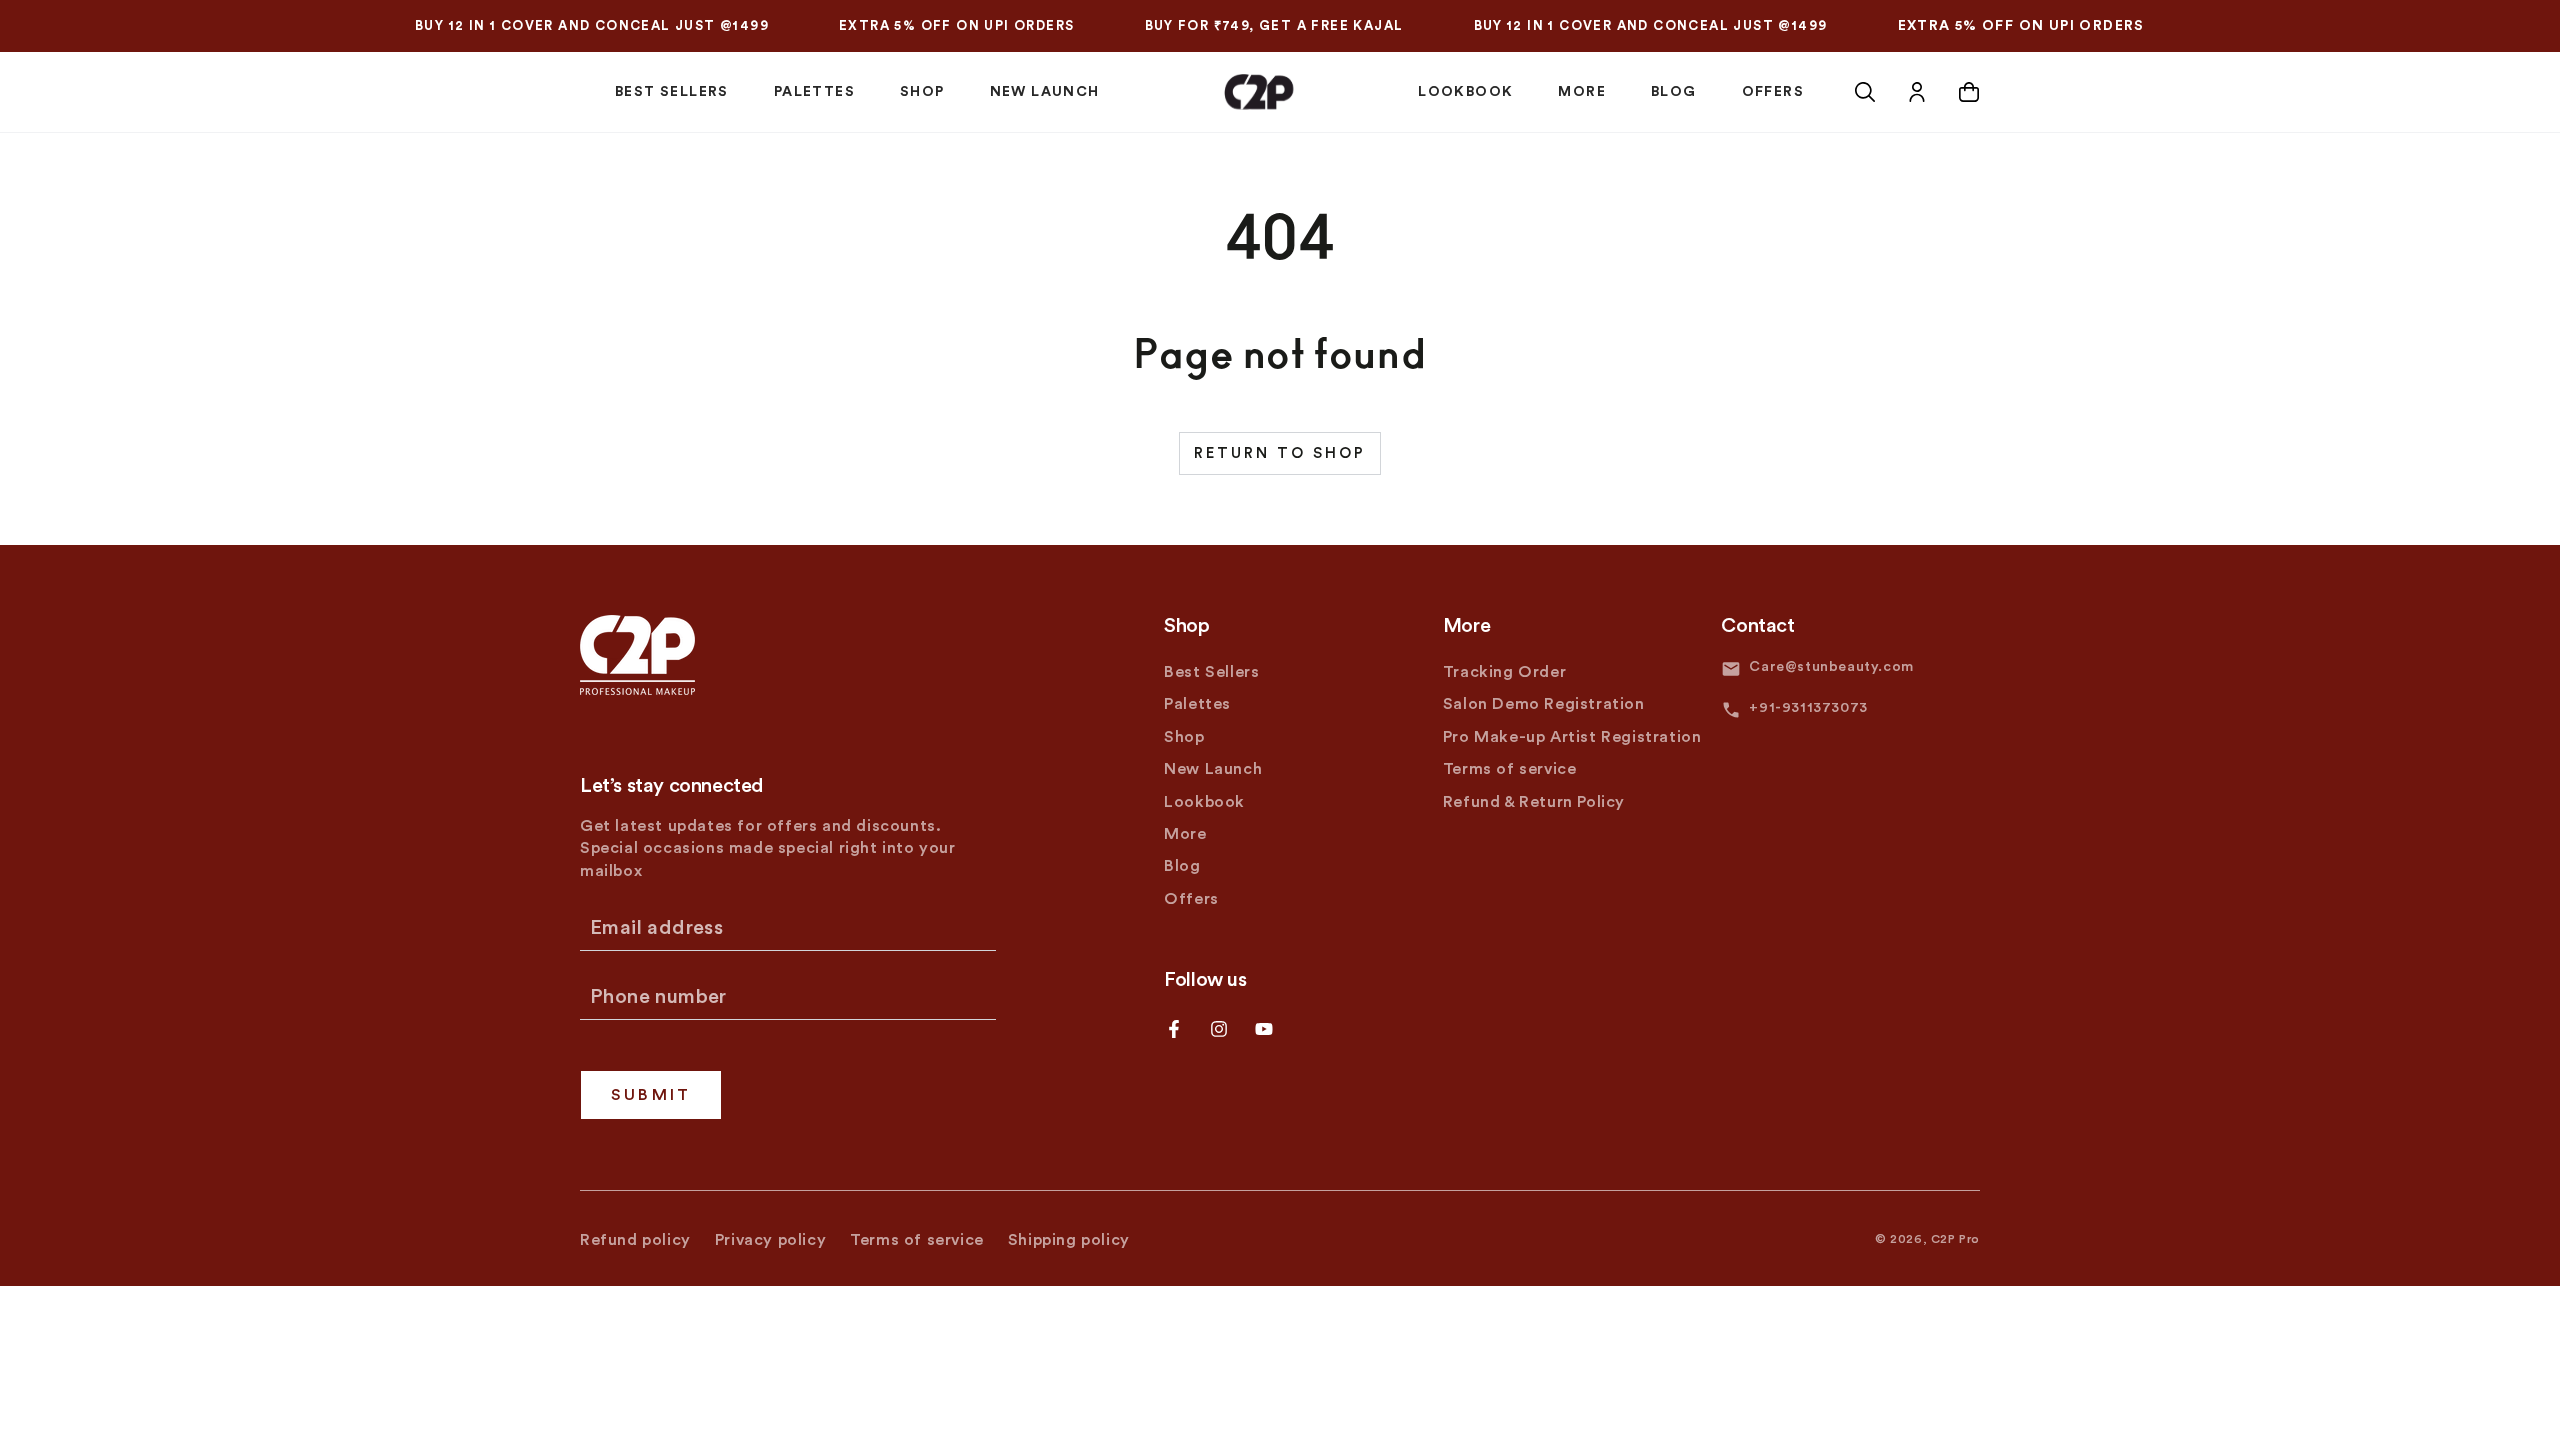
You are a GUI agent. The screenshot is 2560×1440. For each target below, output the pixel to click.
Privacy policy (770, 1240)
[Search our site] (1865, 92)
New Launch (1213, 769)
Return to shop (1280, 453)
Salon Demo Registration (1544, 704)
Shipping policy (1069, 1240)
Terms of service (1510, 769)
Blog (1182, 866)
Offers (1191, 899)
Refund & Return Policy (1534, 802)
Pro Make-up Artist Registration (1572, 737)
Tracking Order (1504, 672)
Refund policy (635, 1240)
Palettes (1197, 704)
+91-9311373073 (1808, 708)
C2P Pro (1955, 1239)
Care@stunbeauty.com (1831, 667)
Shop (1184, 737)
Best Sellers (1211, 672)
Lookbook (1204, 802)
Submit (651, 1095)
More (1185, 834)
